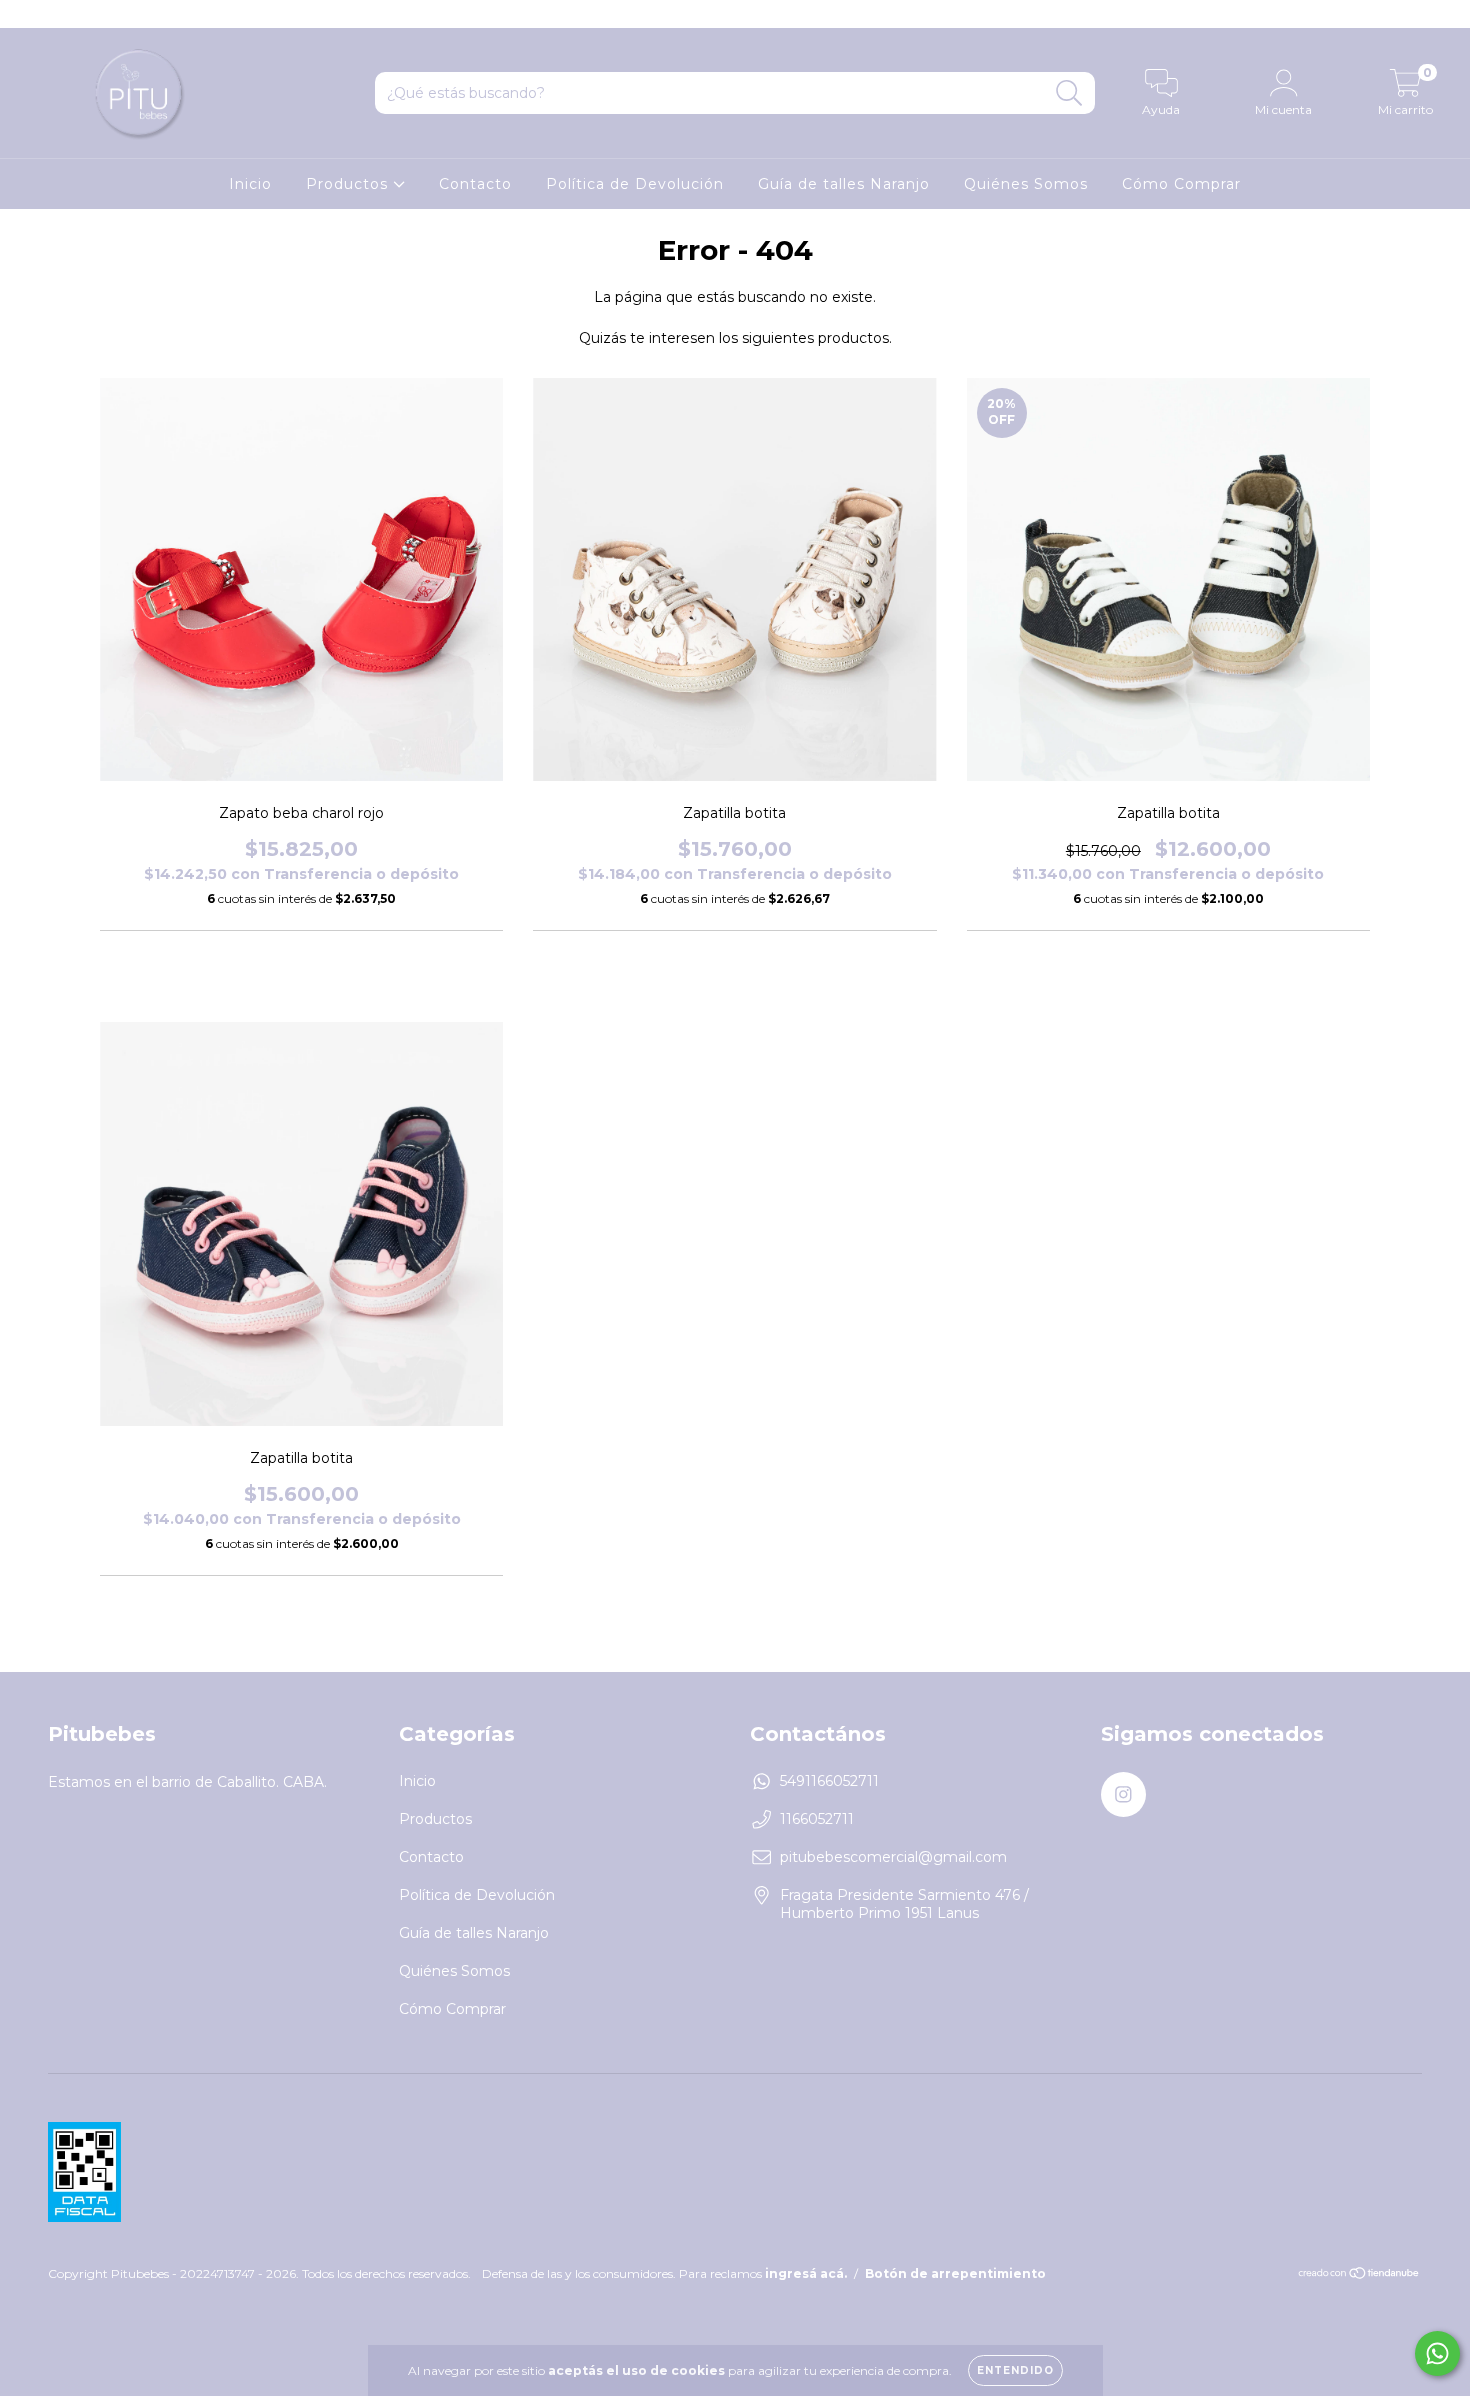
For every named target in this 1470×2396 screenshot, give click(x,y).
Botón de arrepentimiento (955, 2273)
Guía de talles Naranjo (844, 184)
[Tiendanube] (1359, 2275)
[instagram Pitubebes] (28, 14)
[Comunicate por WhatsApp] (1437, 2353)
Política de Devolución (635, 184)
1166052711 (817, 1819)
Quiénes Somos (1026, 184)
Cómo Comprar (1181, 184)
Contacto (475, 184)
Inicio (250, 184)
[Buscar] (1069, 93)
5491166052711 (829, 1781)
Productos (349, 184)
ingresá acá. (806, 2273)
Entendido (1015, 2370)
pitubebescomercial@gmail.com (893, 1857)
